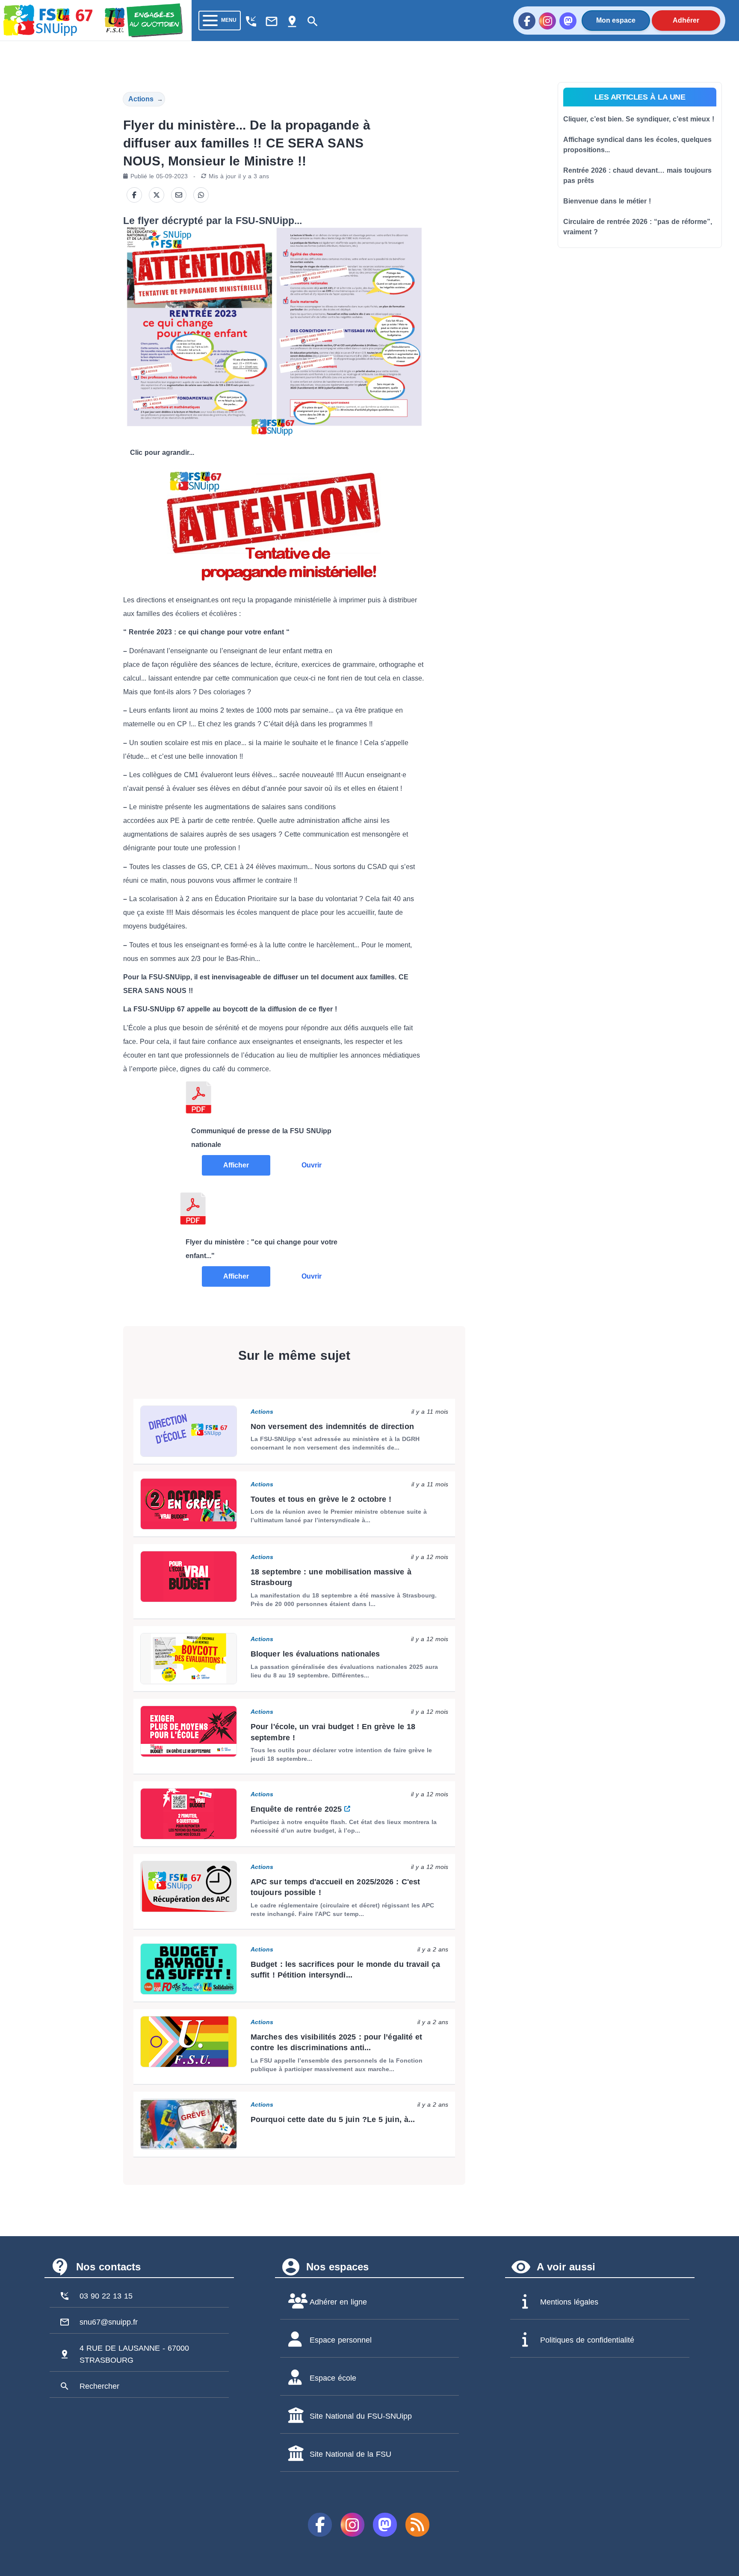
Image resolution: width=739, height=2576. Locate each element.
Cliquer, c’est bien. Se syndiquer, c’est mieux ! (639, 119)
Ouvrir (312, 1165)
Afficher (236, 1165)
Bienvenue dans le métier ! (607, 201)
